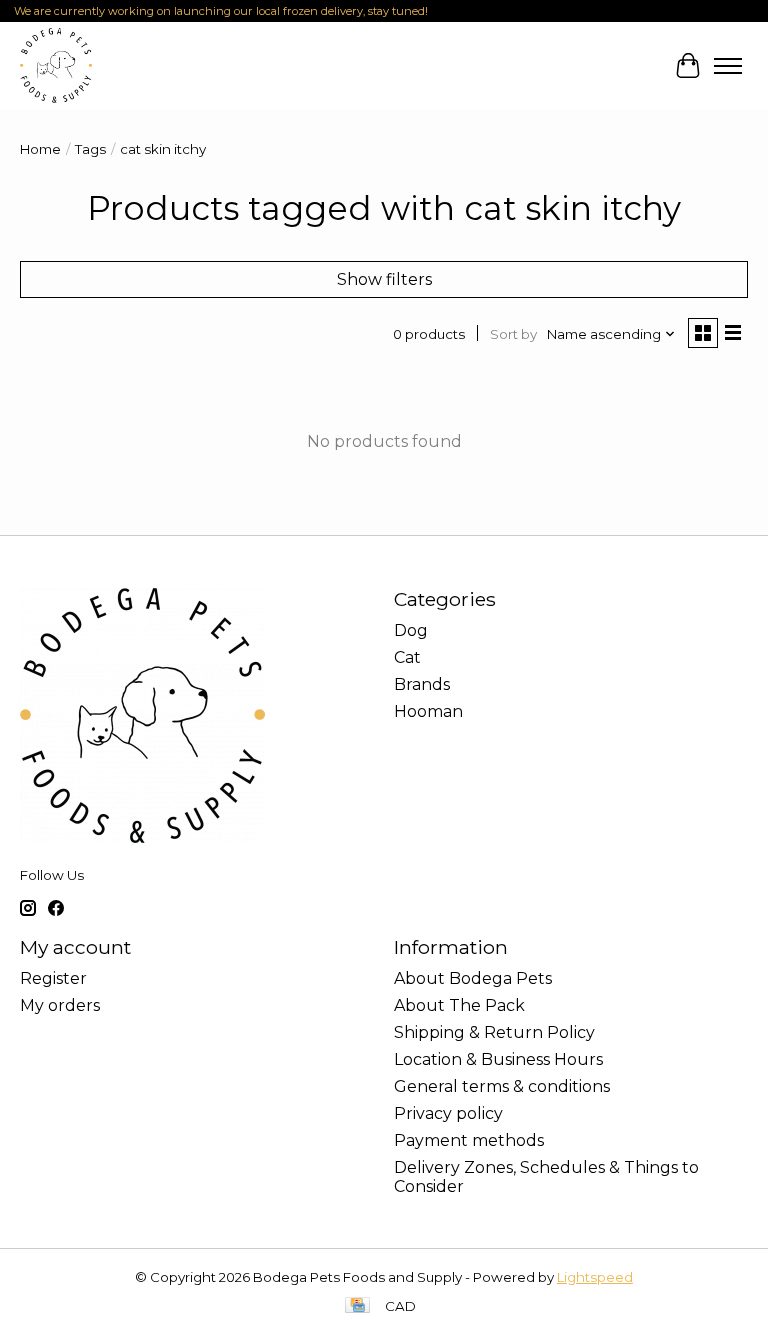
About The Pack (459, 1005)
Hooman (428, 711)
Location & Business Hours (498, 1059)
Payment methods (469, 1140)
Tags (90, 149)
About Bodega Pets (473, 978)
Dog (411, 630)
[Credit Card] (357, 1306)
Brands (422, 684)
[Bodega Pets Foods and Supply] (56, 65)
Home (40, 149)
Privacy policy (448, 1113)
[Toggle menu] (728, 66)
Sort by (513, 334)
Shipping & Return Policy (494, 1032)
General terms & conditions (502, 1086)
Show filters (384, 279)
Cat (407, 657)
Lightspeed (595, 1277)
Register (53, 978)
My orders (60, 1005)
